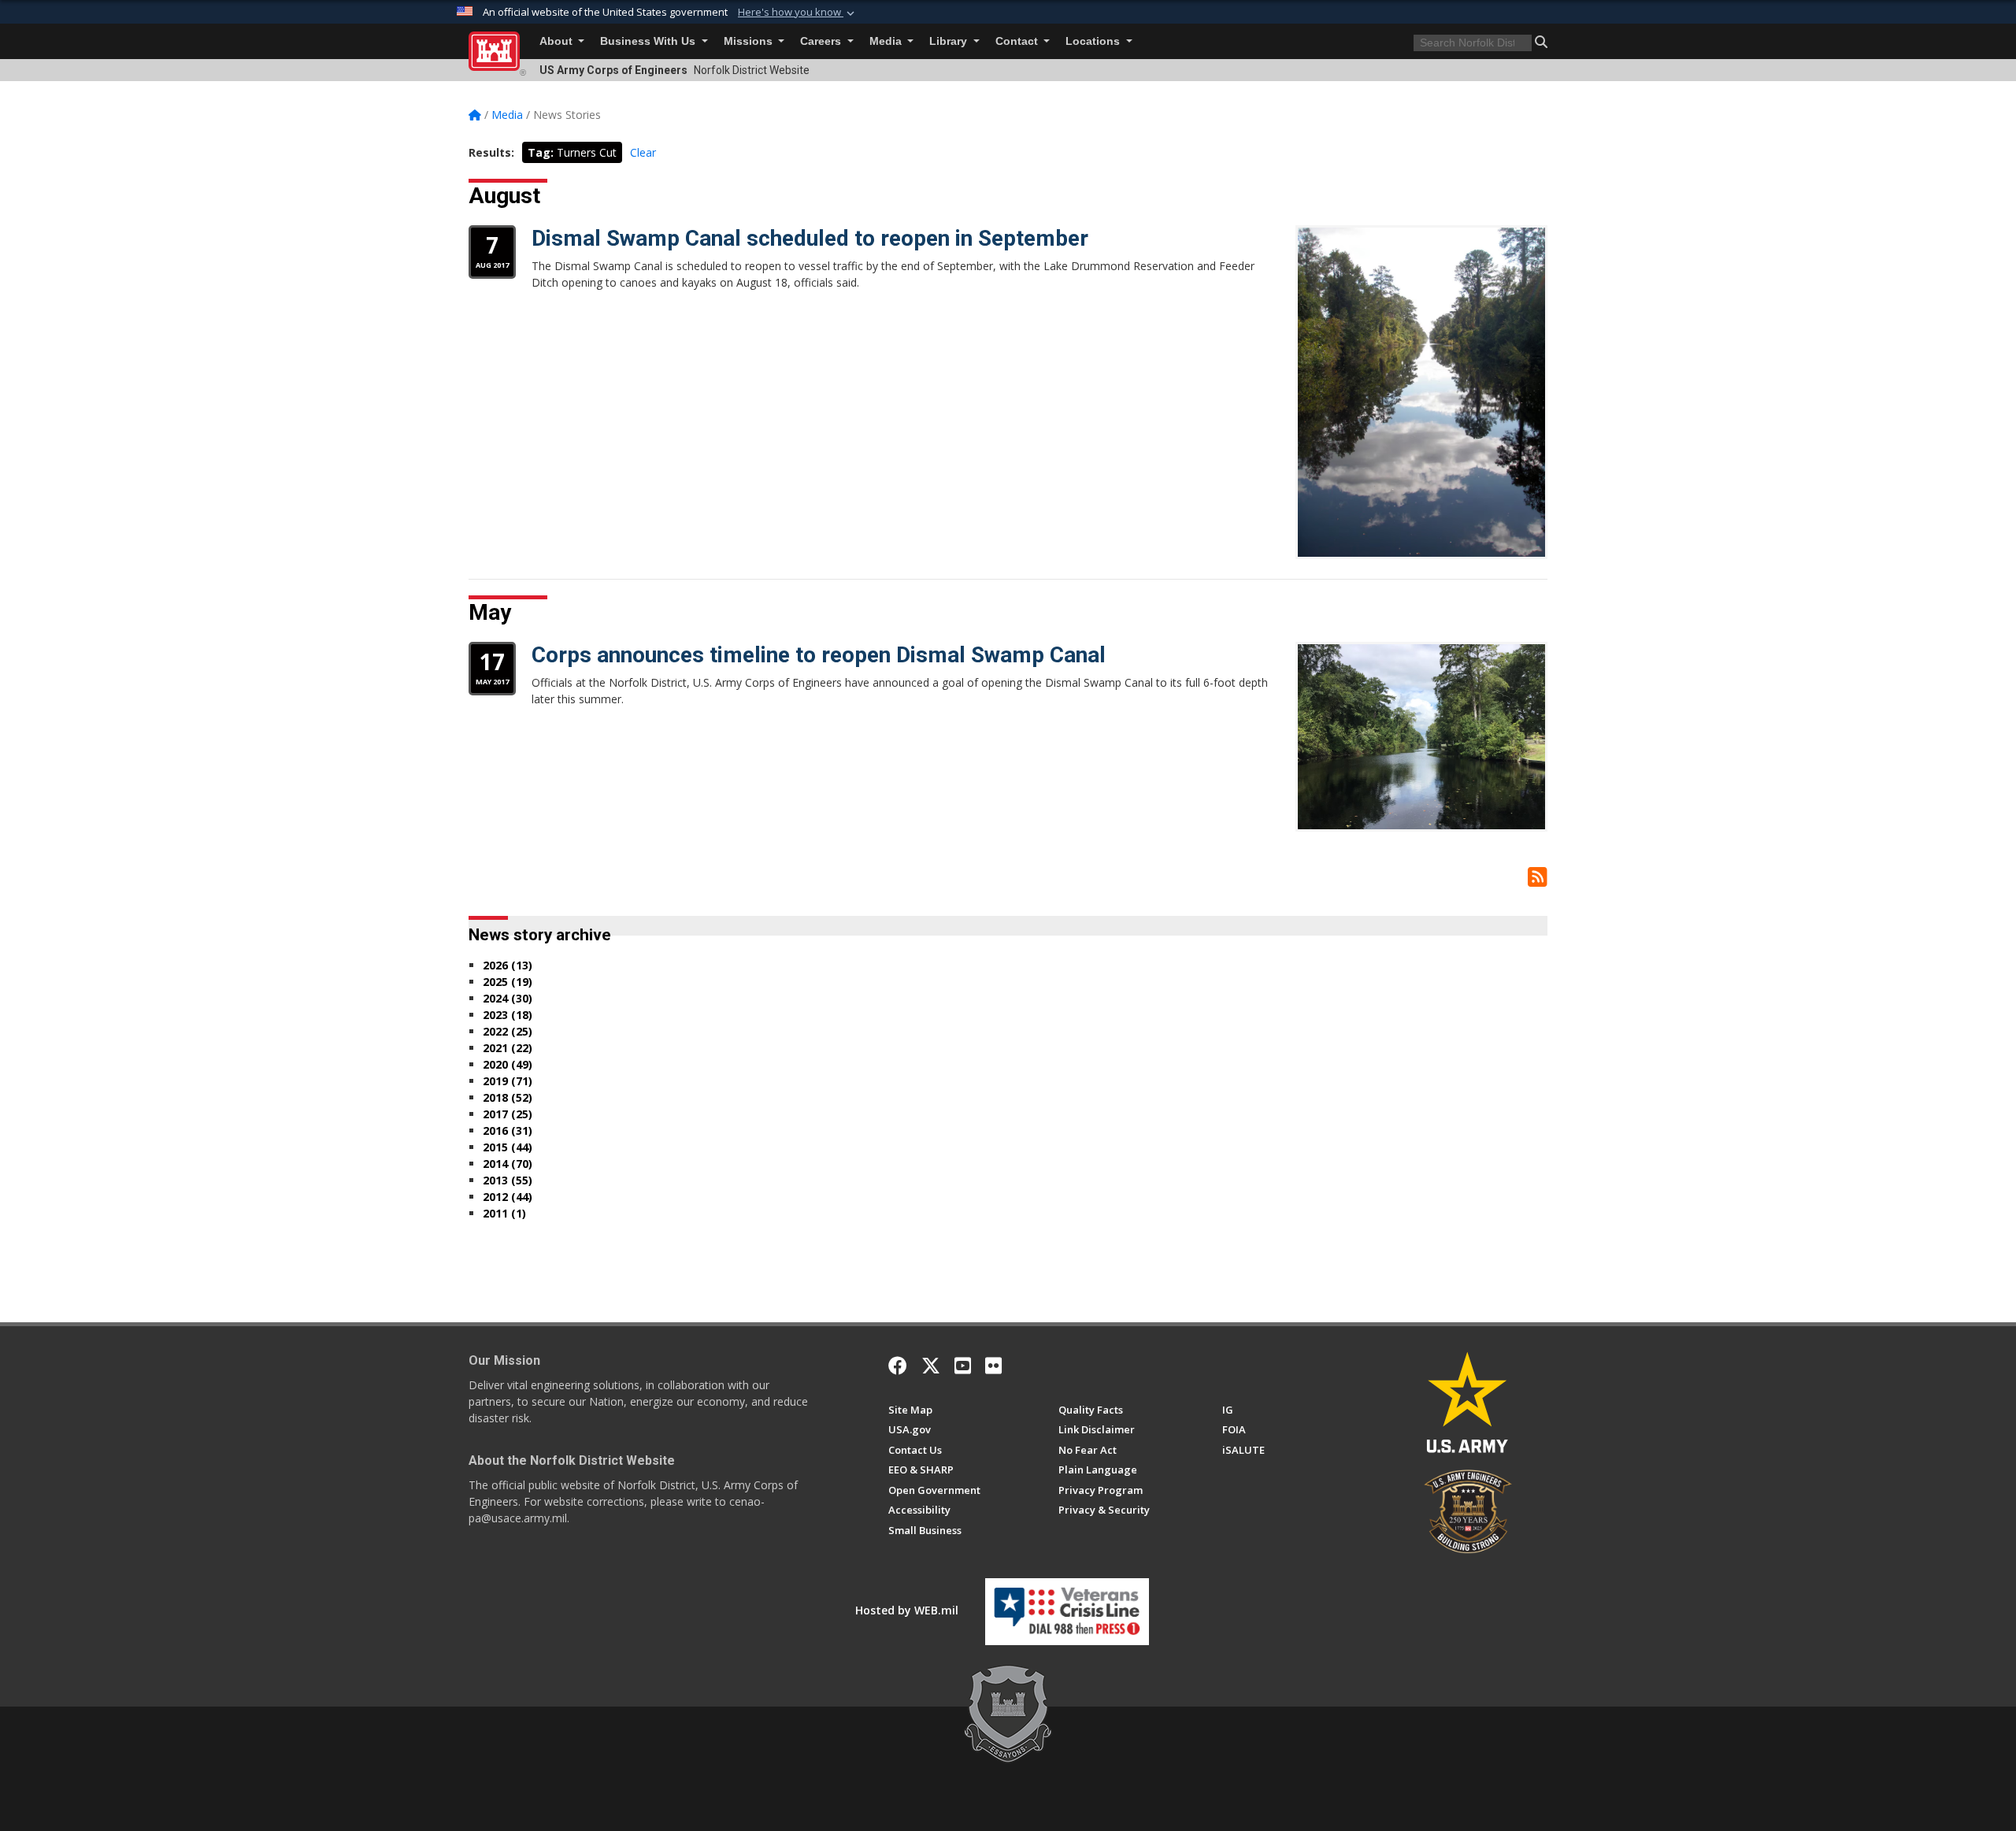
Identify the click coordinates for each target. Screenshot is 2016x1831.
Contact (1018, 41)
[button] (798, 13)
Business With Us (649, 41)
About (558, 41)
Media (887, 41)
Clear (643, 152)
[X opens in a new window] (931, 1366)
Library (950, 41)
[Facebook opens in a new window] (898, 1366)
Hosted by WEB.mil (907, 1610)
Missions (750, 41)
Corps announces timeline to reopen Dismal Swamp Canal (819, 655)
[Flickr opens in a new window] (993, 1366)
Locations (1094, 41)
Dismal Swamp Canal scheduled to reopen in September (810, 238)
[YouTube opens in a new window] (963, 1366)
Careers (822, 41)
